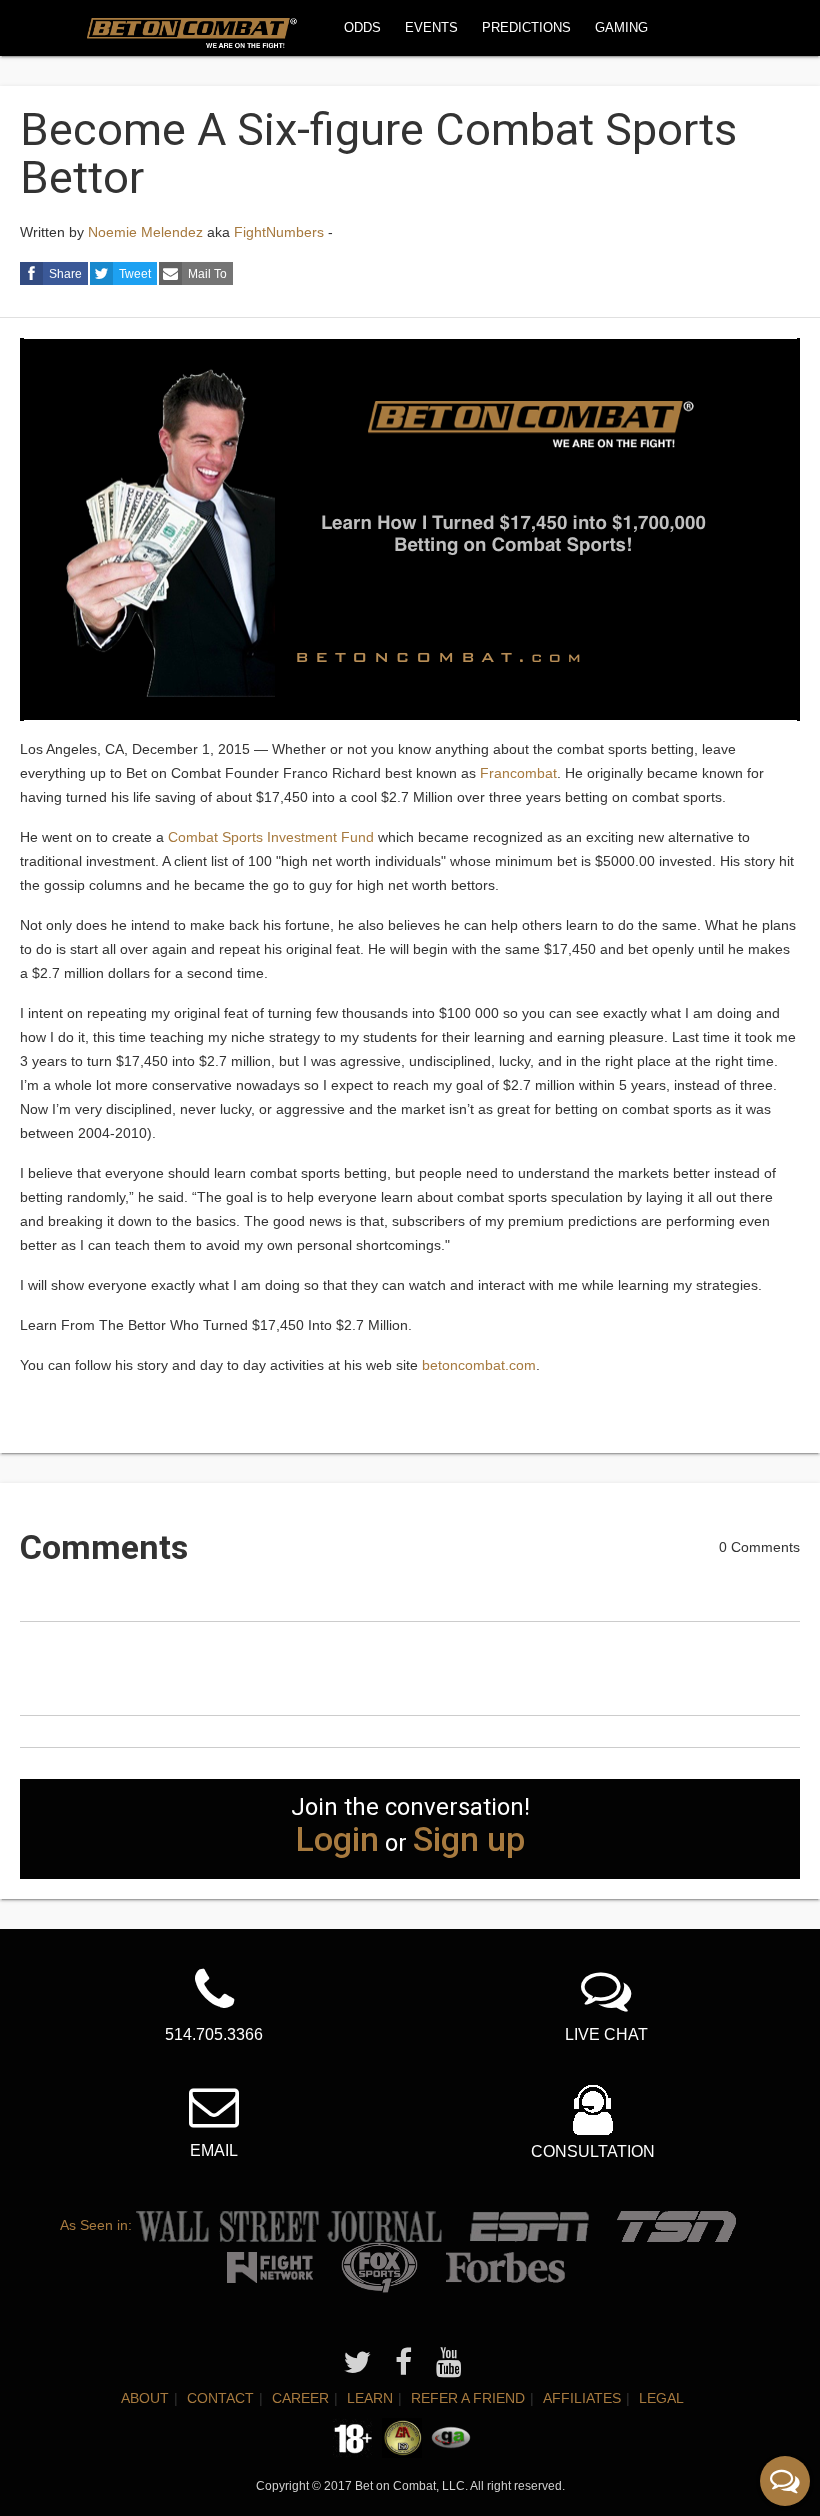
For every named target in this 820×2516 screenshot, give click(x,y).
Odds (362, 27)
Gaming (621, 27)
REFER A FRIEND (468, 2398)
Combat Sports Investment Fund (271, 837)
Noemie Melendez (145, 232)
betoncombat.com (479, 1365)
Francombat (518, 773)
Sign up (469, 1839)
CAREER (300, 2398)
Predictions (526, 27)
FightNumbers (279, 232)
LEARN (370, 2398)
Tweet (135, 274)
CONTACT (220, 2398)
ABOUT (145, 2398)
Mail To (207, 274)
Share (65, 274)
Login (337, 1839)
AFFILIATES (582, 2398)
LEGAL (661, 2398)
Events (431, 27)
